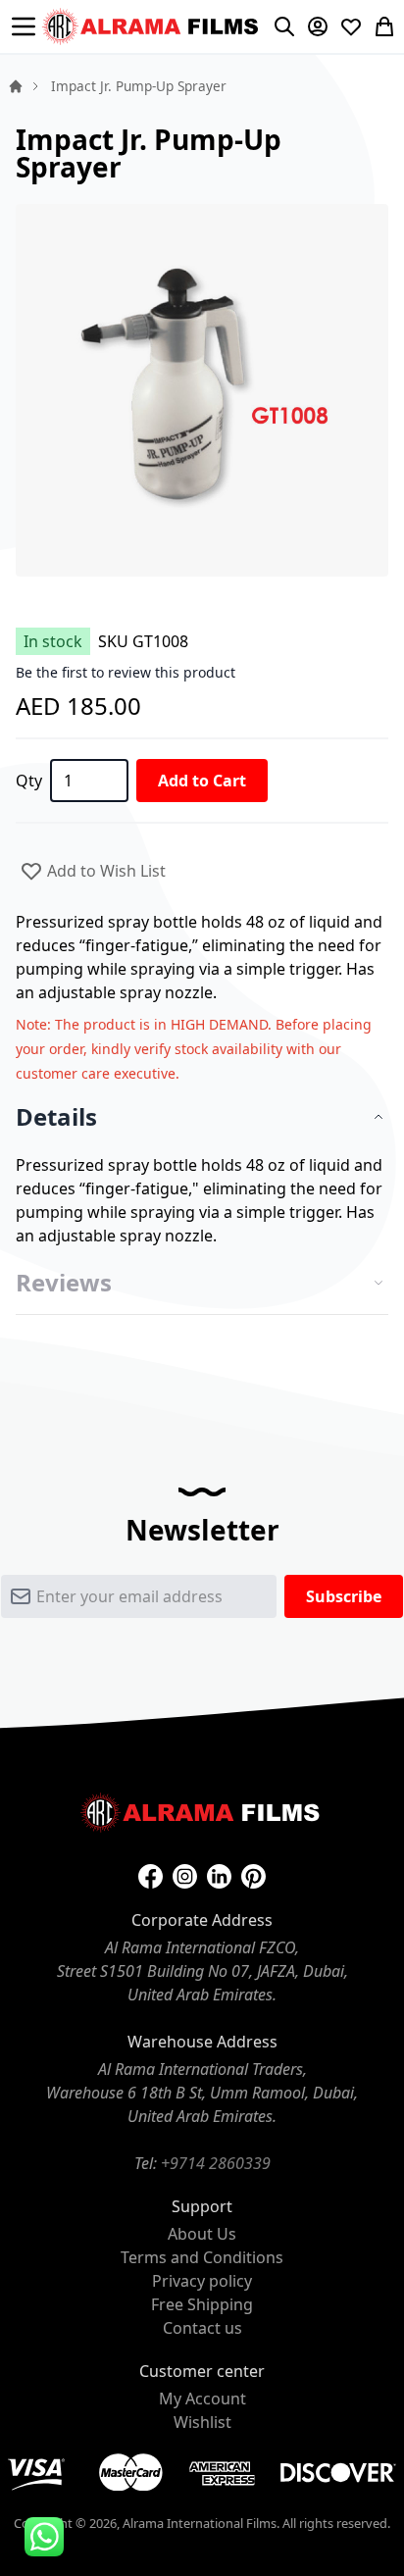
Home (16, 86)
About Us (202, 2234)
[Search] (284, 26)
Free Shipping (202, 2304)
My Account (202, 2399)
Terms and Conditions (202, 2257)
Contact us (202, 2328)
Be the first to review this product (126, 672)
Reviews (64, 1283)
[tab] (202, 1117)
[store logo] (152, 26)
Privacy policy (202, 2281)
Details (56, 1117)
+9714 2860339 (216, 2163)
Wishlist (202, 2422)
